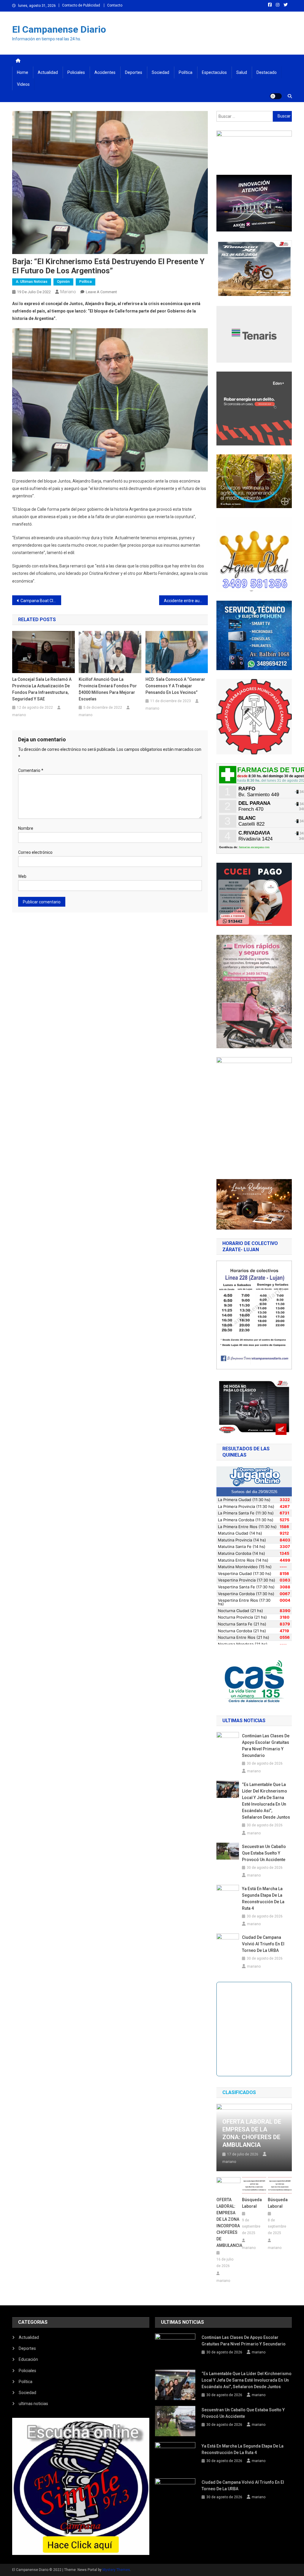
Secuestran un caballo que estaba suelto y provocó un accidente (264, 1853)
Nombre (26, 828)
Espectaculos (214, 72)
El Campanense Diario (59, 29)
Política (186, 72)
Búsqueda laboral (252, 2203)
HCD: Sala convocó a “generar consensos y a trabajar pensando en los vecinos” (175, 686)
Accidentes (105, 72)
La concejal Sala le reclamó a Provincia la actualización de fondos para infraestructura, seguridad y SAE (42, 689)
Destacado (267, 72)
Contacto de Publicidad (81, 5)
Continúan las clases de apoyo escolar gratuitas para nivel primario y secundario (266, 1746)
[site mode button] (276, 96)
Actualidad (48, 72)
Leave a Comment (101, 292)
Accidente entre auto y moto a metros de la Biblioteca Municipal (186, 601)
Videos (23, 84)
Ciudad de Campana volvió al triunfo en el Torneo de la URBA (263, 1944)
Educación (28, 2359)
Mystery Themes (116, 2570)
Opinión (63, 282)
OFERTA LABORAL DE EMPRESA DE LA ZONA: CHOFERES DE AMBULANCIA (252, 2133)
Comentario (31, 770)
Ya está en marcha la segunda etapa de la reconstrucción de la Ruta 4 (263, 1898)
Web (22, 876)
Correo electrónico (35, 852)
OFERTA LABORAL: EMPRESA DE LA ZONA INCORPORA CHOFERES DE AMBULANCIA (228, 2223)
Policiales (76, 72)
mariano (68, 292)
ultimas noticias (33, 2404)
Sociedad (160, 72)
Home (23, 72)
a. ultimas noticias (32, 282)
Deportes (134, 72)
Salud (242, 72)
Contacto (115, 5)
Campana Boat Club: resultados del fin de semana (41, 601)
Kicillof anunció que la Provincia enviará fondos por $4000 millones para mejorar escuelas (108, 689)
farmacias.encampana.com (254, 847)
